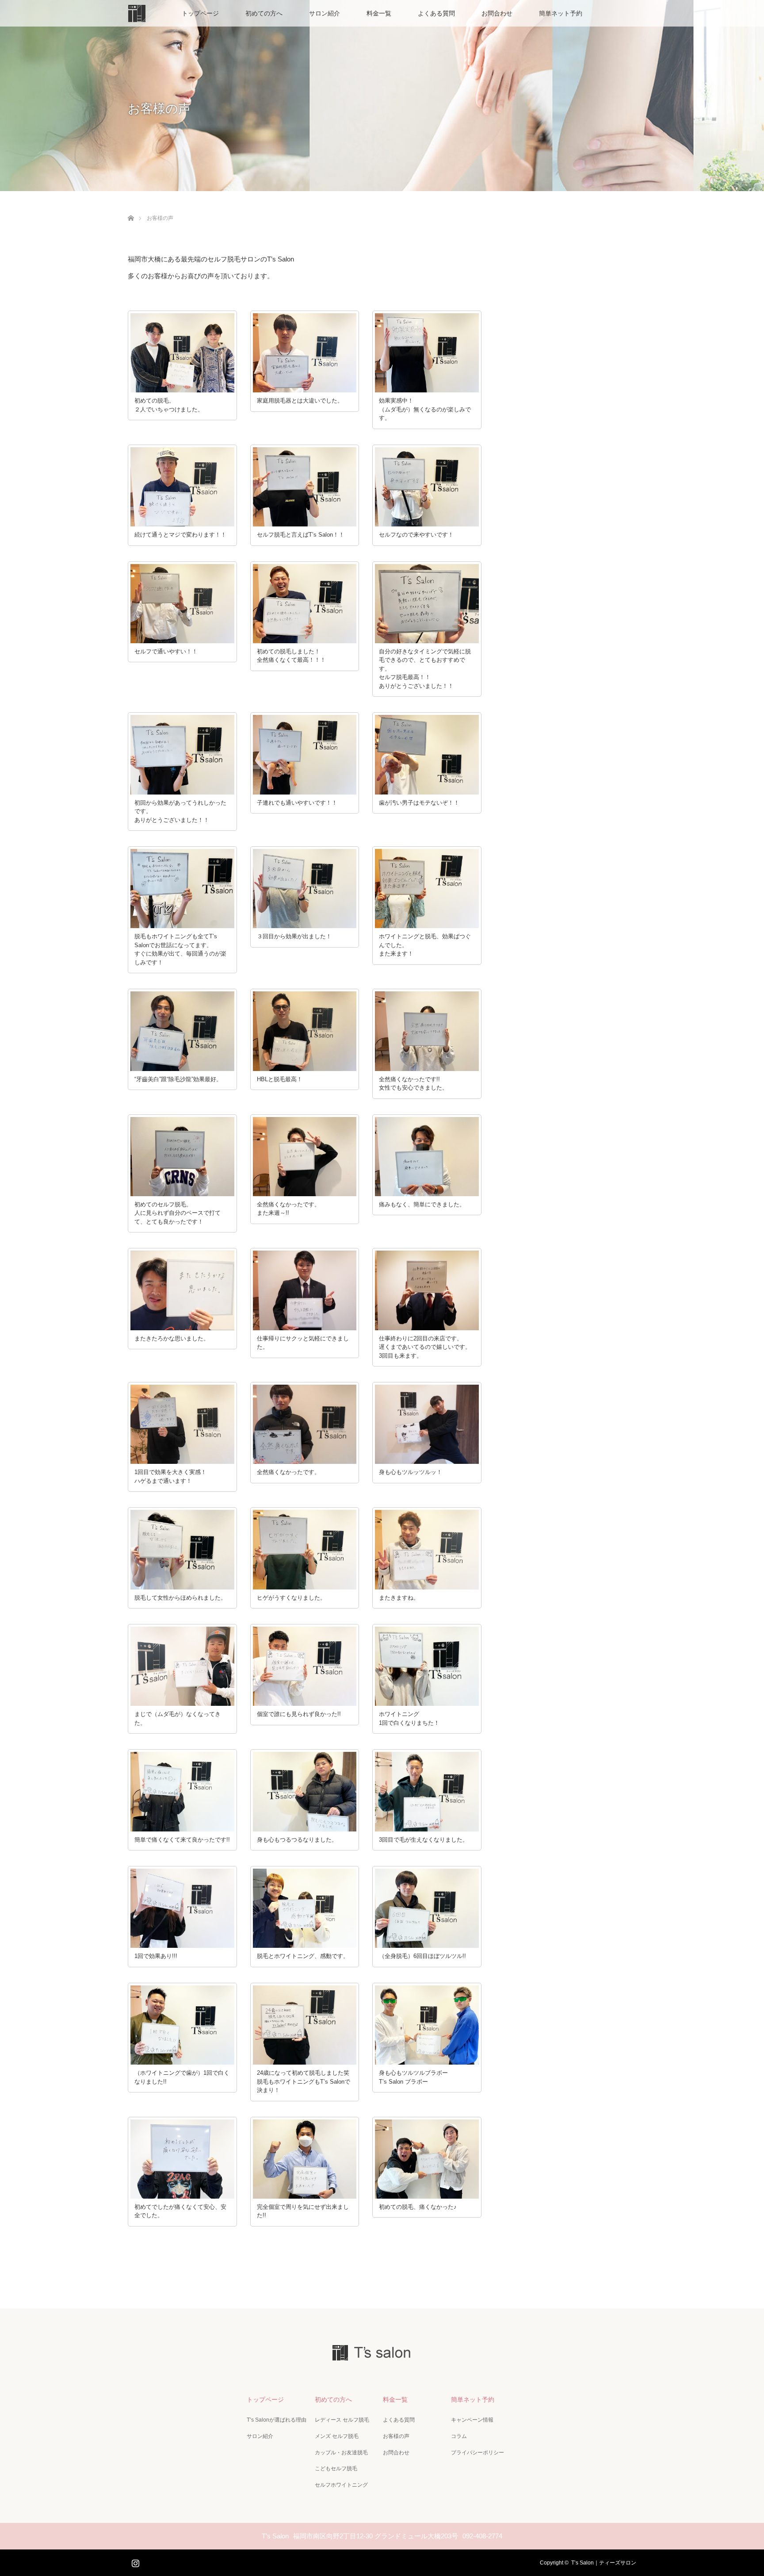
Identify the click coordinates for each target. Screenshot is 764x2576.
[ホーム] (131, 208)
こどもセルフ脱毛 (336, 2469)
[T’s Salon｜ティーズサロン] (382, 2355)
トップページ (200, 13)
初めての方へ (264, 13)
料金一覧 (379, 13)
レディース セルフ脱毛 (342, 2420)
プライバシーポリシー (477, 2453)
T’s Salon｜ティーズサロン (604, 2563)
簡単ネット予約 (561, 13)
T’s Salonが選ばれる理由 (277, 2420)
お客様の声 (396, 2436)
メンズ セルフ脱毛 (337, 2436)
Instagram (134, 2561)
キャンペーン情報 (472, 2420)
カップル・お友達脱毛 (341, 2453)
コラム (459, 2436)
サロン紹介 (325, 13)
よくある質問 (436, 13)
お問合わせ (497, 13)
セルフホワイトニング (341, 2485)
